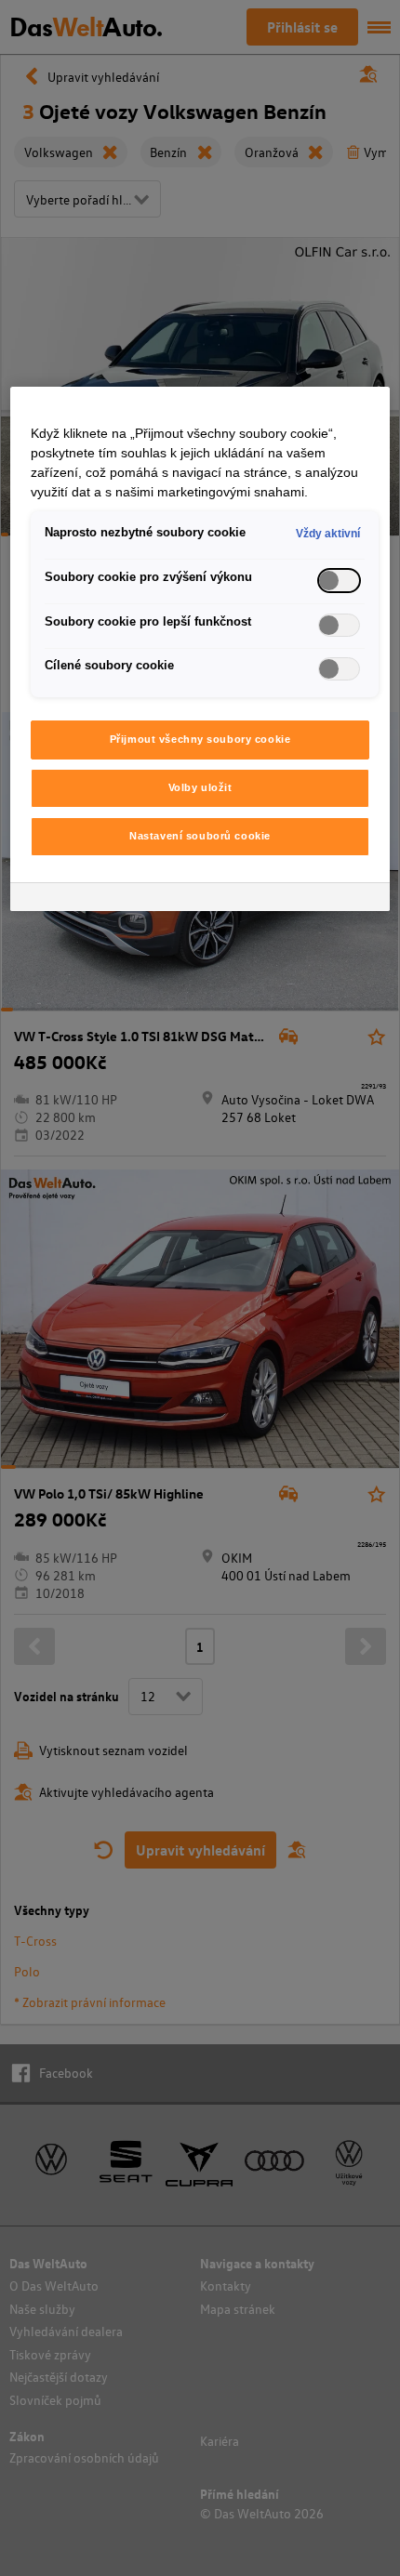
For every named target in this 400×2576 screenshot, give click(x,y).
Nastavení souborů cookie (200, 836)
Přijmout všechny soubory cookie (200, 739)
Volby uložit (200, 787)
